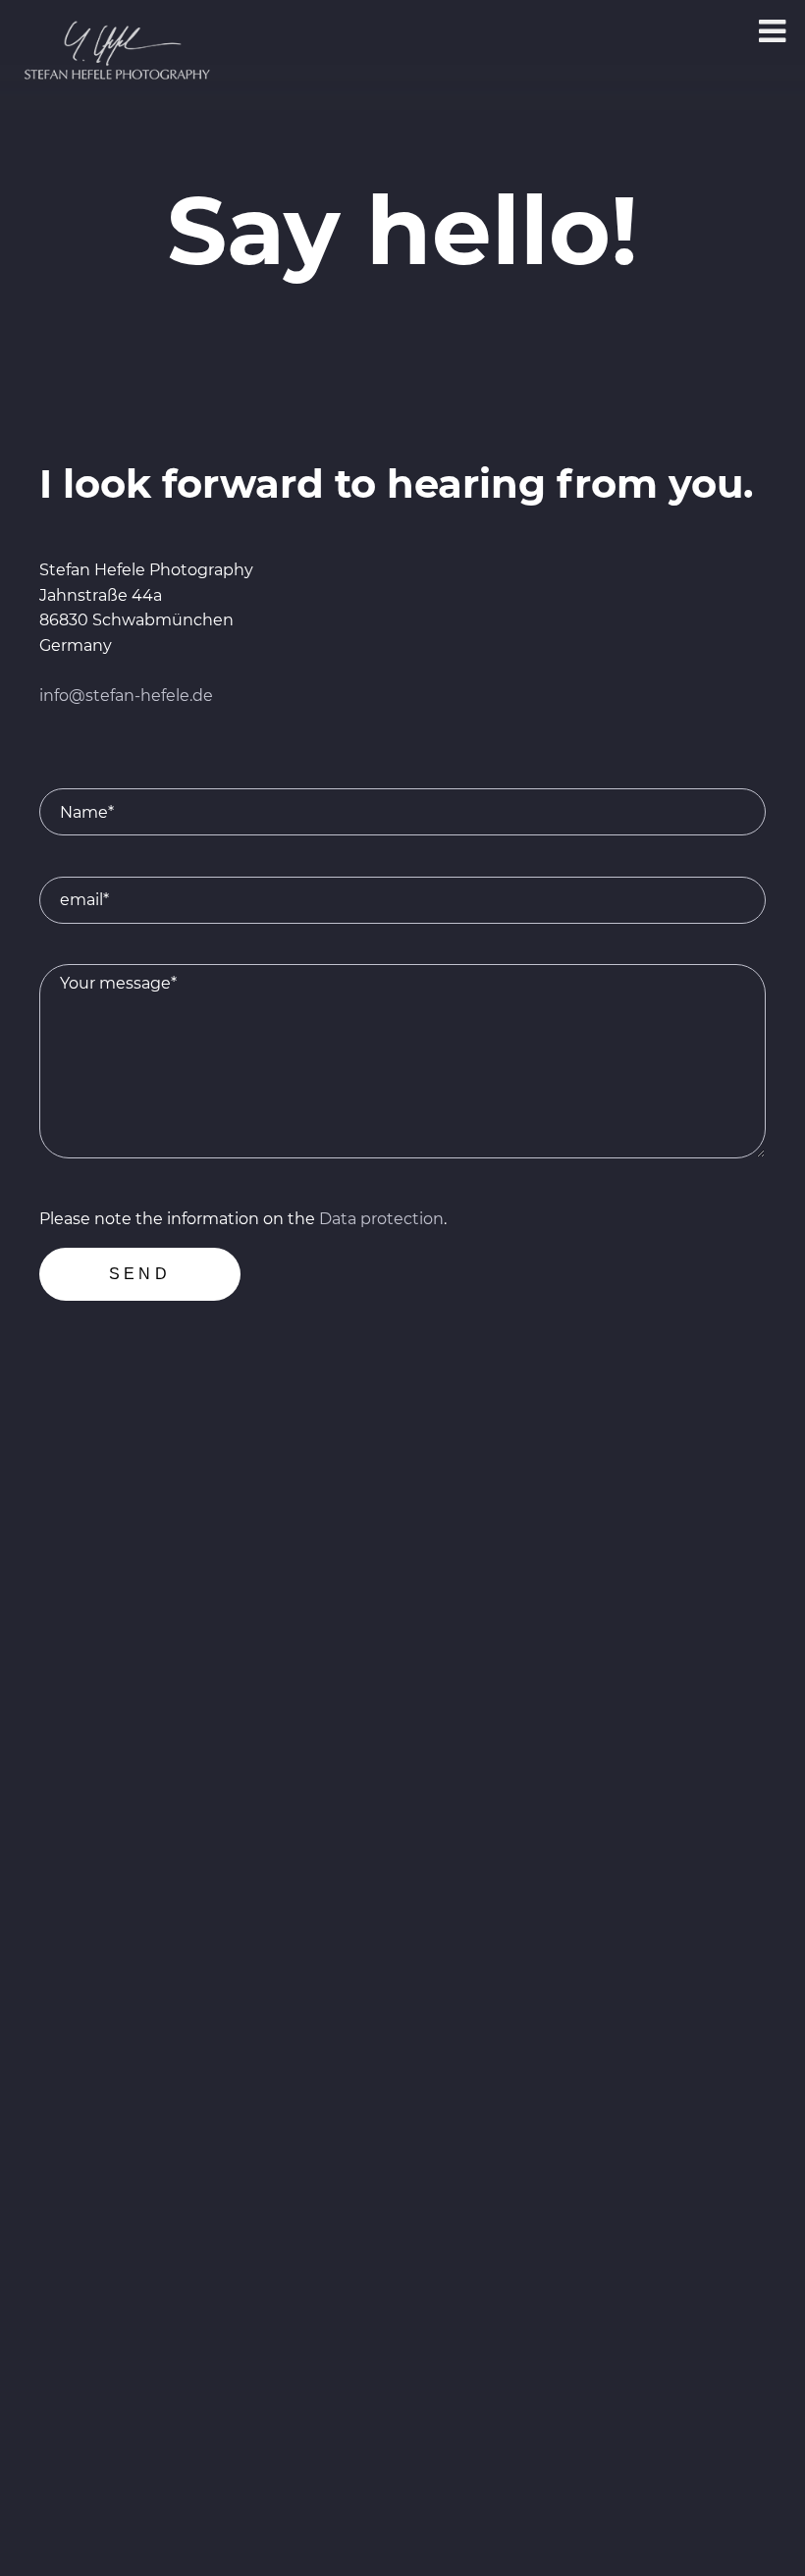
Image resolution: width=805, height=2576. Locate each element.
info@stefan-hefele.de (126, 696)
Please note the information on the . (243, 1219)
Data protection (381, 1219)
